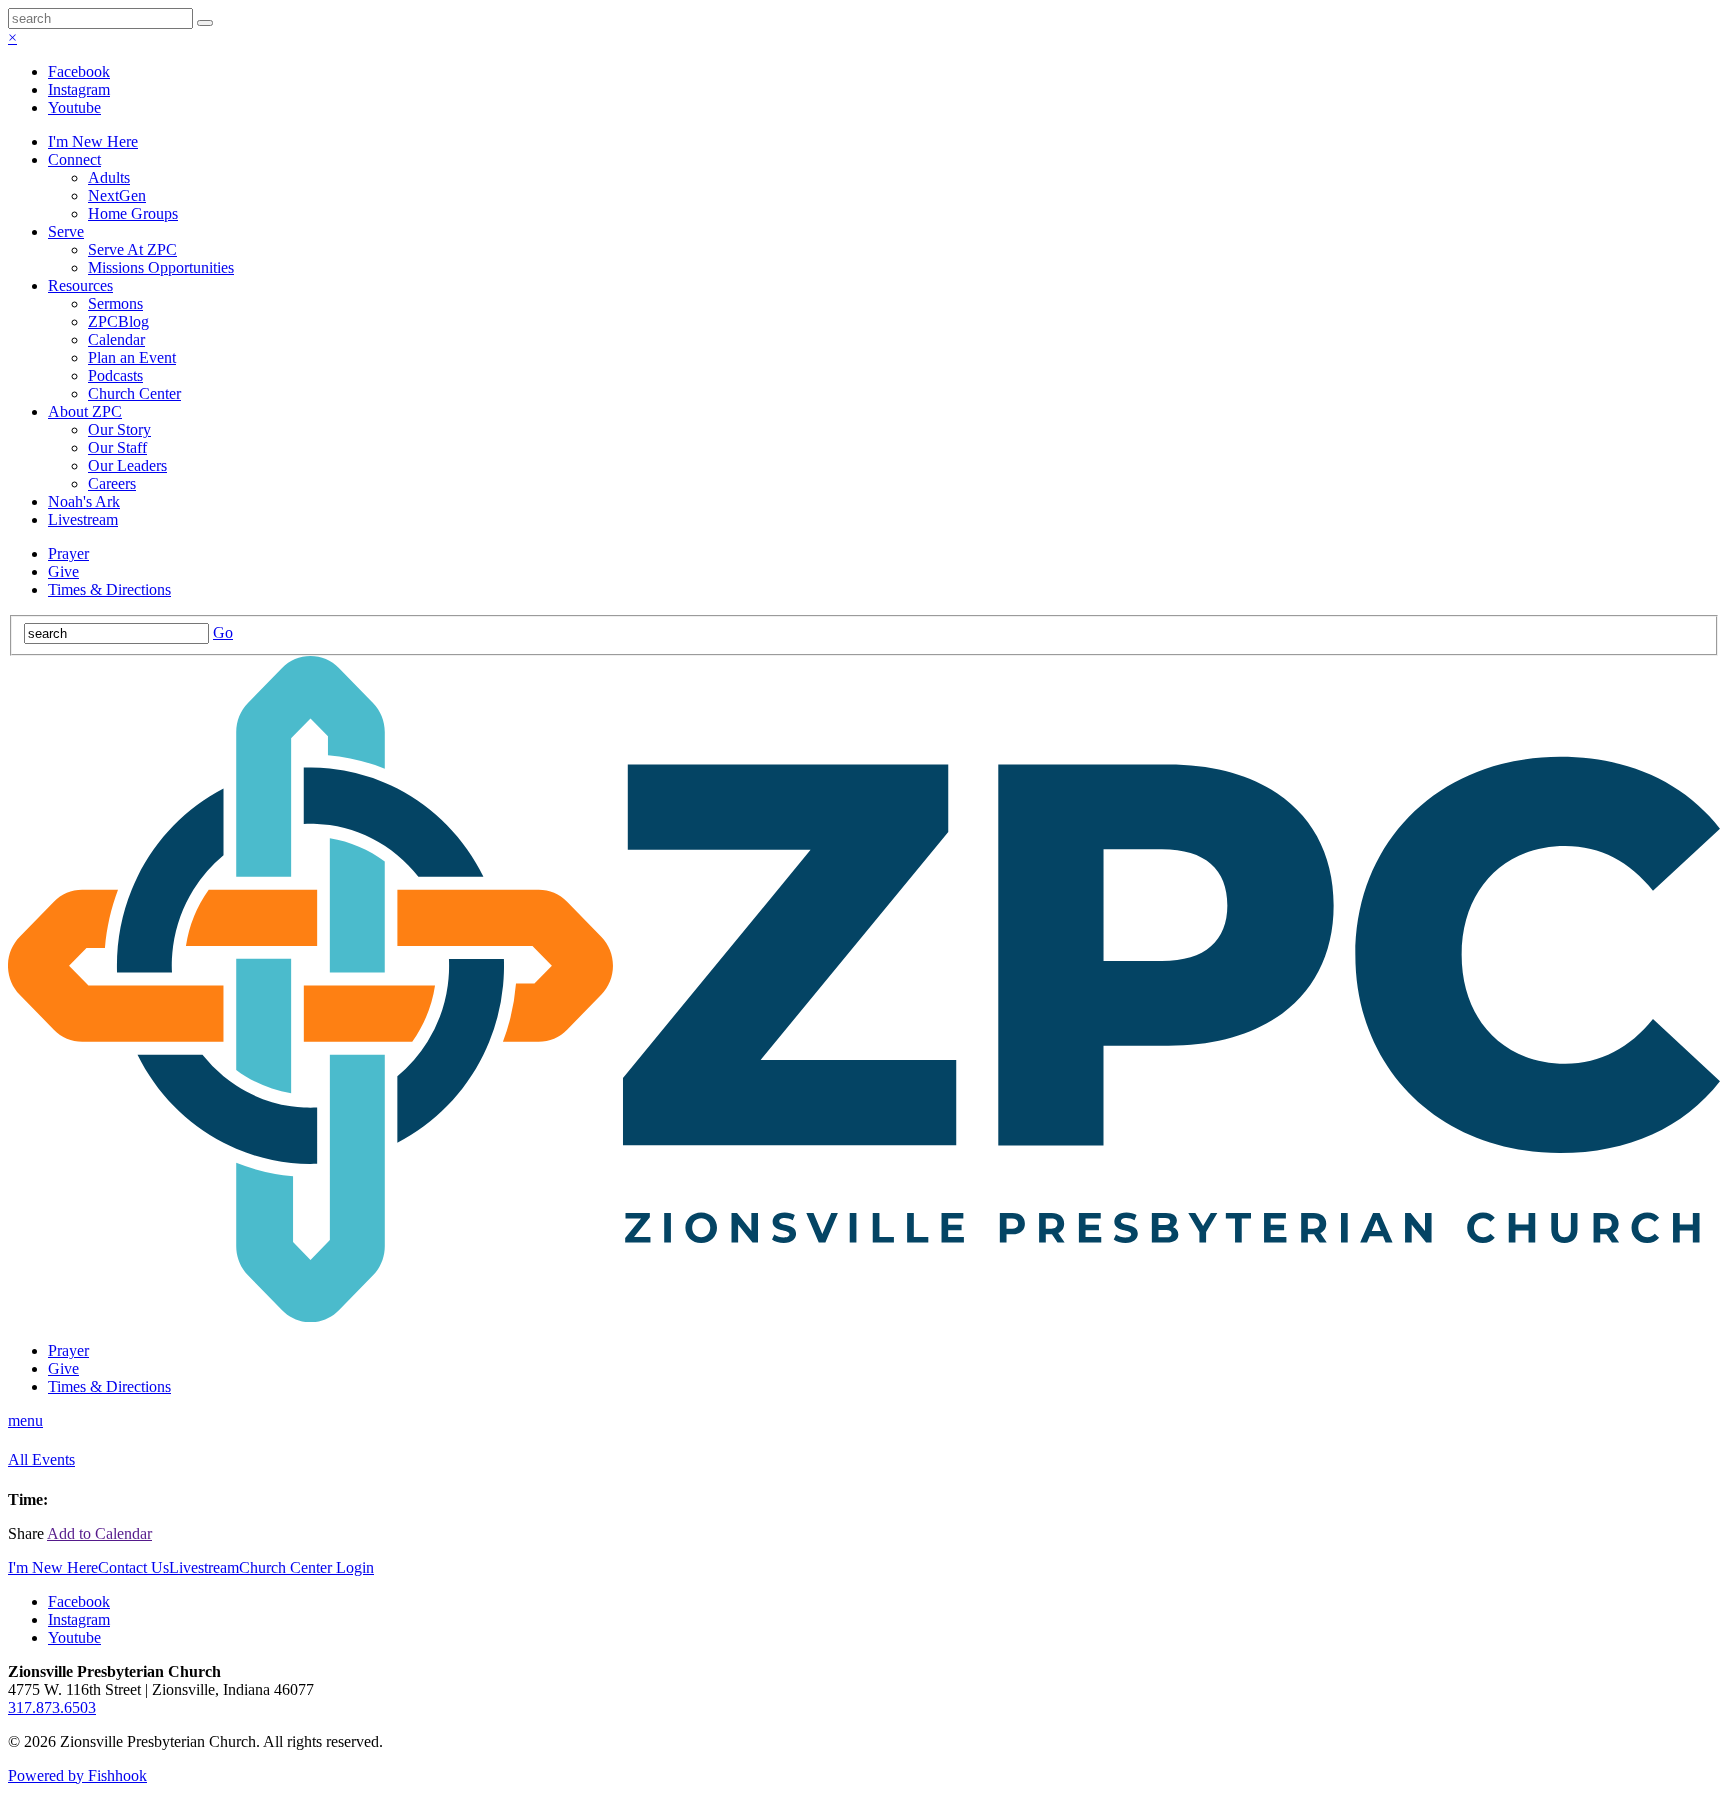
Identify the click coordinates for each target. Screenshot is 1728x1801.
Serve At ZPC (132, 249)
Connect (74, 159)
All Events (41, 1459)
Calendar (116, 339)
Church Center (134, 393)
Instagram (79, 89)
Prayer (68, 553)
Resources (80, 285)
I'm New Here (93, 141)
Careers (112, 483)
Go (223, 632)
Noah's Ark (84, 501)
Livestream (83, 519)
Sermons (115, 303)
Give (63, 571)
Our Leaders (127, 465)
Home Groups (133, 213)
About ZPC (85, 411)
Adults (109, 177)
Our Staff (117, 447)
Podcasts (115, 375)
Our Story (119, 429)
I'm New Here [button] (53, 1567)
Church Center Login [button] (306, 1567)
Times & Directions (109, 589)
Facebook (79, 71)
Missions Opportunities (161, 267)
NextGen (117, 195)
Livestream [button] (204, 1567)
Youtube (74, 107)
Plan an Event (132, 357)
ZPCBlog (118, 321)
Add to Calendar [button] (99, 1533)
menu (25, 1420)
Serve (66, 231)
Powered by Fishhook (77, 1775)
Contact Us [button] (133, 1567)
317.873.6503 (52, 1707)
